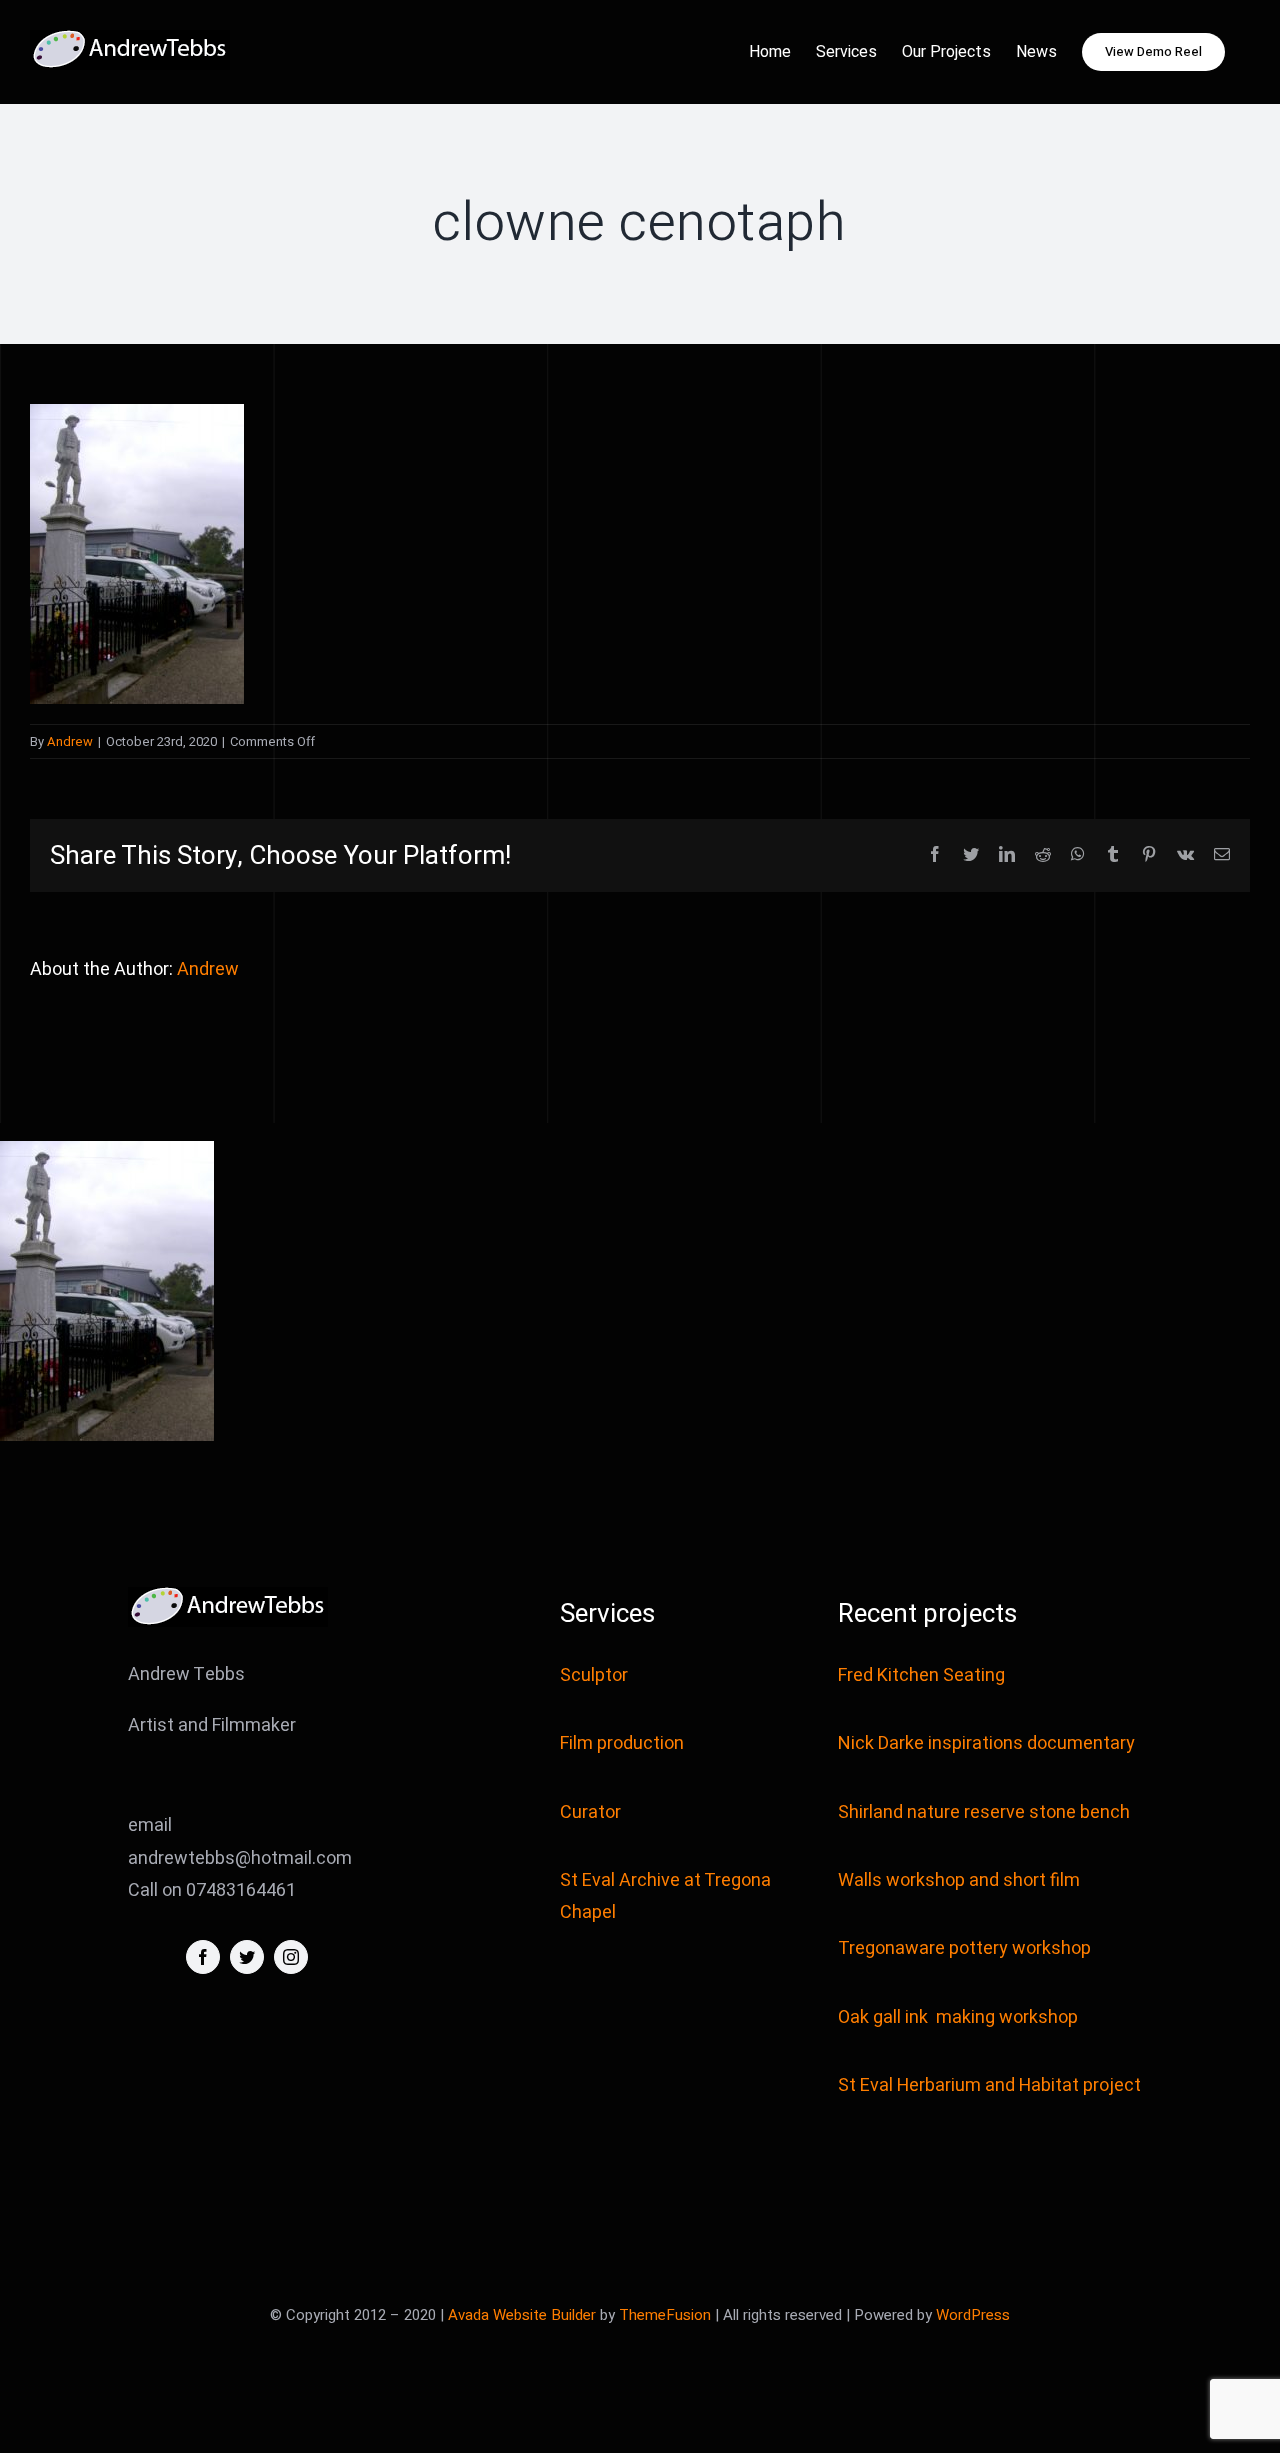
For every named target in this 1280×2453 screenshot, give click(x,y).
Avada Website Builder (522, 2315)
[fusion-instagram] (291, 1957)
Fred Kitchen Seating (923, 1675)
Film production (622, 1743)
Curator (590, 1812)
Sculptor (594, 1675)
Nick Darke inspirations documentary (986, 1743)
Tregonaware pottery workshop (964, 1948)
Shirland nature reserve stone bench (984, 1812)
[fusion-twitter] (247, 1957)
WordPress (973, 2315)
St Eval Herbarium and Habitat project (989, 2085)
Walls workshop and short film (959, 1880)
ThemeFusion (665, 2315)
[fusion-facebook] (203, 1957)
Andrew (70, 741)
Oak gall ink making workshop (958, 2017)
